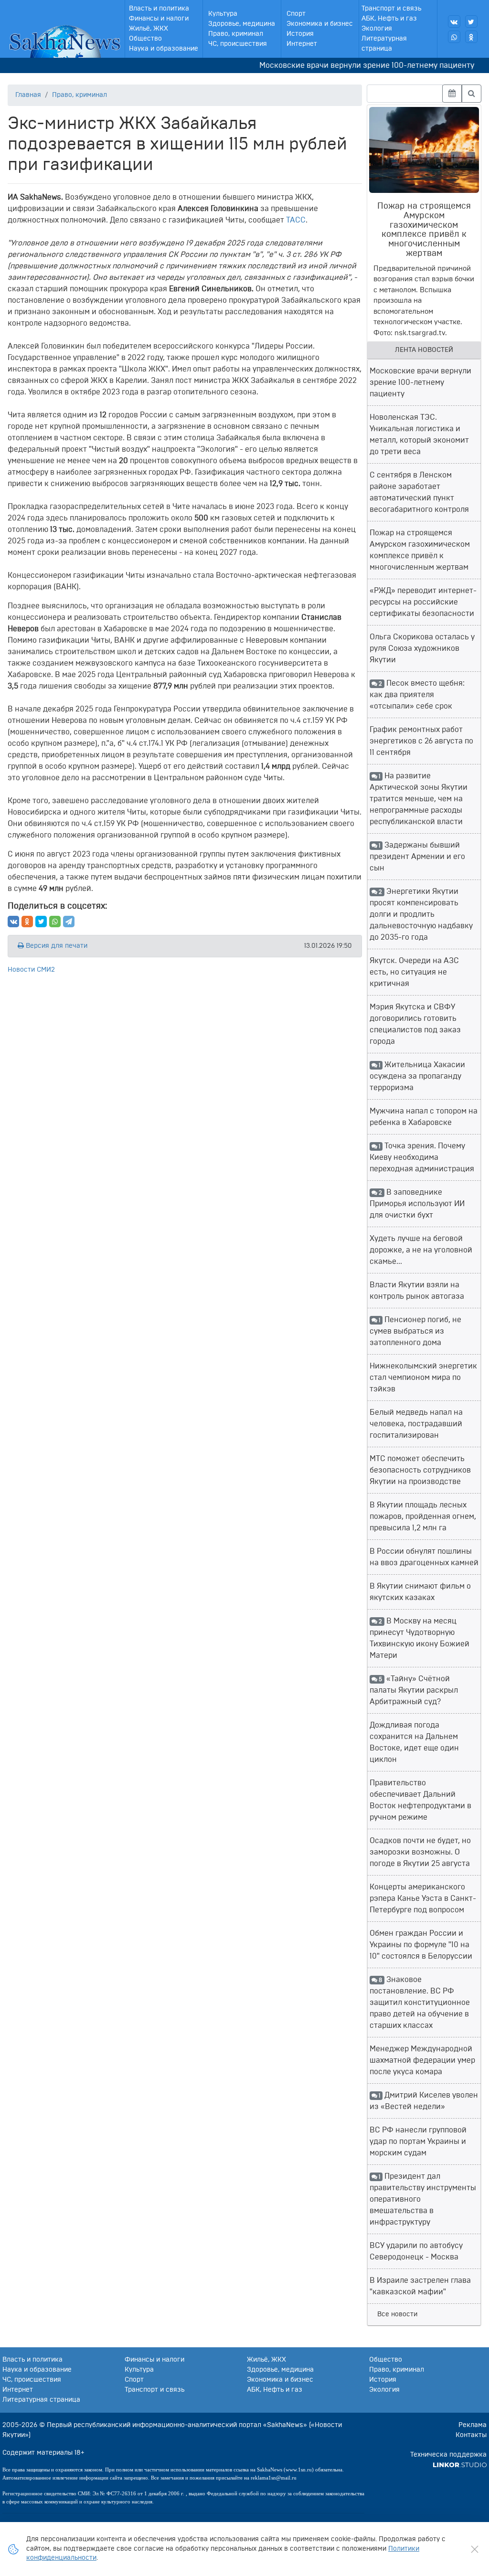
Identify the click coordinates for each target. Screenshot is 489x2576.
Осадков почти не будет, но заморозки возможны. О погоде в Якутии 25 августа (420, 1852)
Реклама (473, 2425)
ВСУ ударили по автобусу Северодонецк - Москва (416, 2251)
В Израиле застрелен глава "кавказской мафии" (420, 2286)
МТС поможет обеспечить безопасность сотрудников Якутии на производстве (420, 1470)
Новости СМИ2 (31, 970)
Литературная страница (384, 44)
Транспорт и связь (391, 9)
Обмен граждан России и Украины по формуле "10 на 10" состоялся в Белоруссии (421, 1945)
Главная (28, 95)
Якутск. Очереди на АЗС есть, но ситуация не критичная (414, 972)
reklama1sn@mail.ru (274, 2478)
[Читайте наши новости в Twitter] (471, 21)
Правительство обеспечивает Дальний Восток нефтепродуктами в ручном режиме (420, 1800)
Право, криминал (236, 34)
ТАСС (296, 220)
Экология (377, 29)
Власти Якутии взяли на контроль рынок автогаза (417, 1291)
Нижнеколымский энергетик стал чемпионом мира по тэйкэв (423, 1378)
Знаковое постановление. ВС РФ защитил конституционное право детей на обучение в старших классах (420, 2003)
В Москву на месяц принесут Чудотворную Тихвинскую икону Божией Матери (420, 1638)
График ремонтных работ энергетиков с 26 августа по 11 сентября (421, 741)
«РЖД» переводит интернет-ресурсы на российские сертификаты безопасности (423, 602)
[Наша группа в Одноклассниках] (471, 37)
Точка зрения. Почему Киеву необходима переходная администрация (422, 1157)
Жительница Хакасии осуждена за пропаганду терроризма (418, 1076)
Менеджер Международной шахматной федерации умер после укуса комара (422, 2060)
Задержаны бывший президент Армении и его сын (417, 857)
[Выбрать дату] (452, 94)
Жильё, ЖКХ (149, 29)
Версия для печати (56, 946)
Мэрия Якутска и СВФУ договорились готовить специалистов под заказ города (415, 1024)
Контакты (471, 2435)
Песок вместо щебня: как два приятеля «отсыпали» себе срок (417, 695)
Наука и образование (164, 49)
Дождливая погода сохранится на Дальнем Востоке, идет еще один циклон (414, 1742)
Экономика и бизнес (320, 24)
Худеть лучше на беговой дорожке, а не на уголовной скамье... (421, 1250)
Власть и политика (159, 9)
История (300, 34)
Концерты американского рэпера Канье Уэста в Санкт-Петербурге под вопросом (423, 1898)
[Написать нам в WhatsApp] (454, 37)
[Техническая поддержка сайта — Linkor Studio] (460, 2465)
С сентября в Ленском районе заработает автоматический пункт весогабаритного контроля (419, 492)
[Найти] (472, 94)
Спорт (296, 14)
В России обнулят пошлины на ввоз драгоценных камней (424, 1557)
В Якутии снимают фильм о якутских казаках (420, 1592)
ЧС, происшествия (238, 44)
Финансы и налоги (159, 19)
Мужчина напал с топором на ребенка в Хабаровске (424, 1117)
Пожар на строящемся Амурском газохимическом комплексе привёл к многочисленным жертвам (420, 550)
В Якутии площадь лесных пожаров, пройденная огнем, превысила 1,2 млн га (423, 1516)
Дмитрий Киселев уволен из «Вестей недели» (424, 2101)
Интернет (302, 44)
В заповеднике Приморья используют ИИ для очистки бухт (417, 1204)
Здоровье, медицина (242, 24)
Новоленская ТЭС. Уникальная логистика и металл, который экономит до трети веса (419, 435)
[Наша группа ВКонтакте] (454, 21)
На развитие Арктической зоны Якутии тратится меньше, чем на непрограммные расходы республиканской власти (419, 799)
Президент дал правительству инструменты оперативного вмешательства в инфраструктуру (423, 2199)
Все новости (397, 2314)
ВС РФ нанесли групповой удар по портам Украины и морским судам (418, 2141)
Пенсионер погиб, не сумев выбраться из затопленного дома (416, 1331)
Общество (145, 39)
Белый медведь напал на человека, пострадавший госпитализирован (416, 1424)
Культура (223, 14)
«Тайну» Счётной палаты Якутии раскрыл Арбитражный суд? (414, 1690)
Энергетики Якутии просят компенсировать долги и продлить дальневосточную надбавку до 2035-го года (421, 914)
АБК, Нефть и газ (389, 19)
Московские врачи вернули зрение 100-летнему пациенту (346, 65)
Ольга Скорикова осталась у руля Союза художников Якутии (422, 648)
